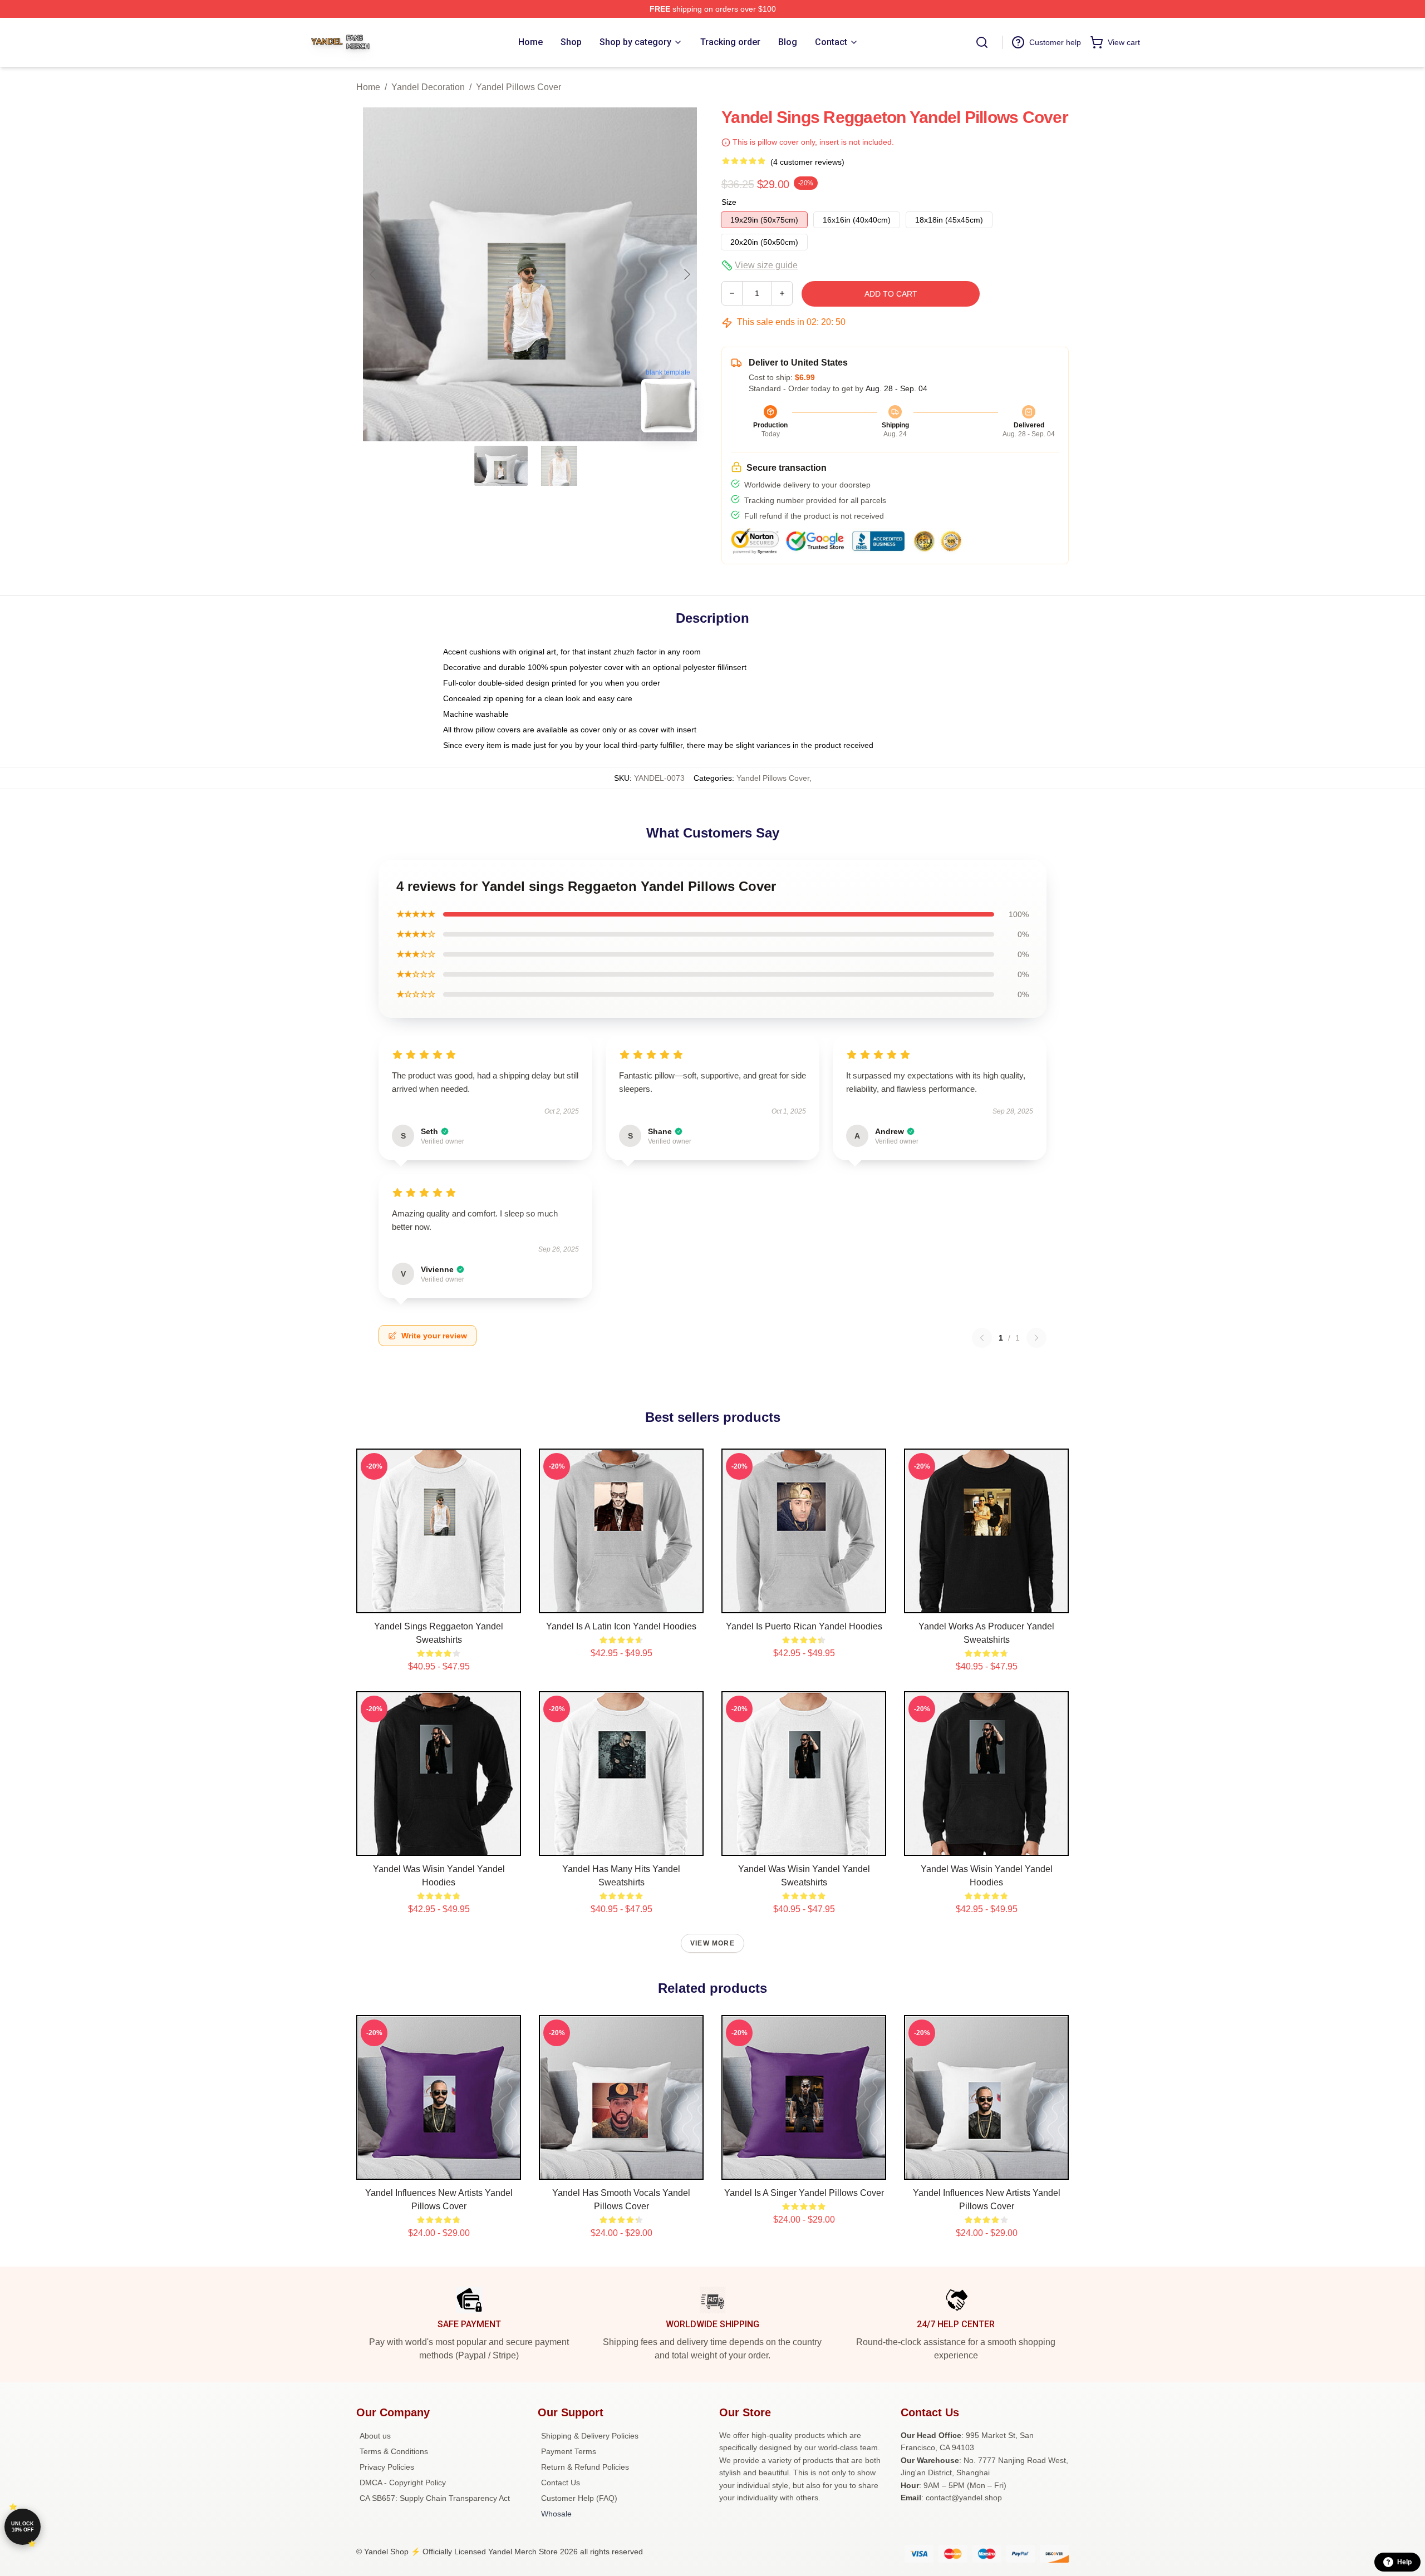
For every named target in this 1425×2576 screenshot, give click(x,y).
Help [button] (1404, 2562)
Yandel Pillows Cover (519, 87)
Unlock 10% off (23, 2527)
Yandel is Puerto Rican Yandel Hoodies (804, 1626)
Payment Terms (569, 2451)
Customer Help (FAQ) (579, 2498)
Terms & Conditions (394, 2451)
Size (729, 202)
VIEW (439, 1602)
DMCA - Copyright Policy (403, 2483)
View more (712, 1943)
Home (368, 87)
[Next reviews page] (1036, 1338)
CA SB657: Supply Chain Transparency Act (435, 2498)
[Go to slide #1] (501, 466)
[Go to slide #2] (559, 466)
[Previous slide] (374, 274)
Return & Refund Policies (585, 2467)
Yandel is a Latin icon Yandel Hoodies (621, 1626)
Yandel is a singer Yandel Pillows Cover (804, 2193)
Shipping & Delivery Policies (590, 2436)
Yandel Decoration (428, 87)
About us (375, 2436)
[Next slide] (686, 274)
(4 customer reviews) (807, 162)
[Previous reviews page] (982, 1338)
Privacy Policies (387, 2467)
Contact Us (561, 2483)
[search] (982, 42)
